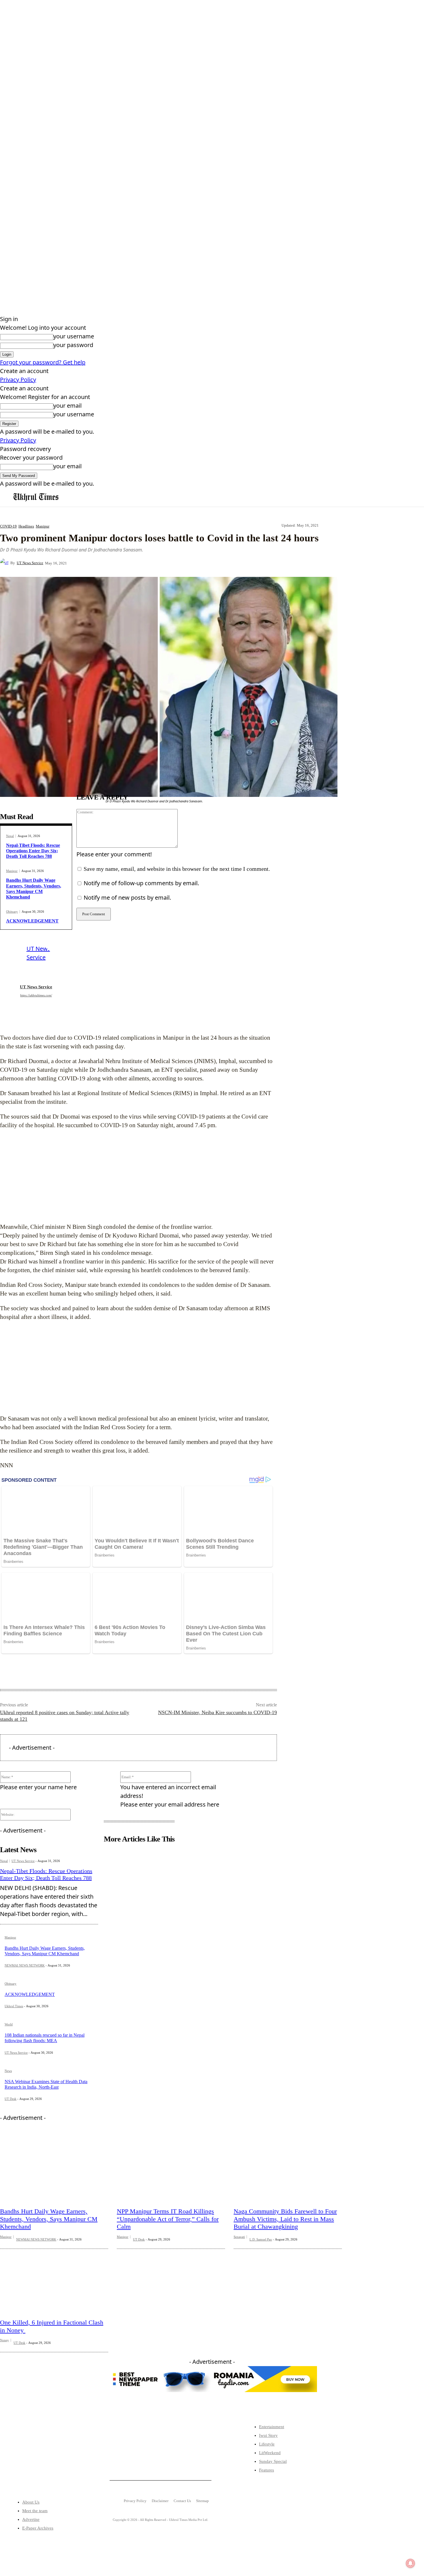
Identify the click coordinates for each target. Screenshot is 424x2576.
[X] (138, 563)
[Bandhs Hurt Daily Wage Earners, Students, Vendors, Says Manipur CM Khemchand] (54, 2168)
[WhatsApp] (180, 563)
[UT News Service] (5, 563)
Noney (4, 2340)
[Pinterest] (159, 563)
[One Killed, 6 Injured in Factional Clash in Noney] (54, 2279)
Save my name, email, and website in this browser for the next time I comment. (177, 869)
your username (74, 336)
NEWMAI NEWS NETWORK (25, 1965)
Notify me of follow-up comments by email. (141, 883)
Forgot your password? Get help (43, 362)
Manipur (43, 526)
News (8, 2071)
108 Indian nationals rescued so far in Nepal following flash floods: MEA (45, 2038)
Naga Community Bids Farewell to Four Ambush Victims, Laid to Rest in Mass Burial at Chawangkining (285, 2219)
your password (73, 345)
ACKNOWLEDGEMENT (32, 921)
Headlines (26, 526)
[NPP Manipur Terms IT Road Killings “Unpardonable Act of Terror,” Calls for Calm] (171, 2168)
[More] (201, 563)
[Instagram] (47, 2458)
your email (67, 406)
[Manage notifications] (410, 2563)
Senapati (239, 2237)
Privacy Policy (18, 380)
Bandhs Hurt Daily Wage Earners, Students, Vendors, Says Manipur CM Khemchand (49, 2219)
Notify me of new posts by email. (127, 898)
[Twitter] (29, 2458)
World (9, 2024)
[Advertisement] (137, 1176)
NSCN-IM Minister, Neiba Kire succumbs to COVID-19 (217, 1712)
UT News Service (30, 563)
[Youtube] (65, 2458)
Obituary (12, 912)
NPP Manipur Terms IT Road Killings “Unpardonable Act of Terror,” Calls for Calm (168, 2219)
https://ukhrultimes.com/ (36, 995)
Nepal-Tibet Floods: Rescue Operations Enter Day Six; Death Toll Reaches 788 (33, 851)
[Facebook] (118, 563)
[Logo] (36, 497)
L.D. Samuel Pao (261, 2239)
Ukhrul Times (14, 2006)
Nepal (10, 836)
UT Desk (11, 2099)
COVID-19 (8, 526)
